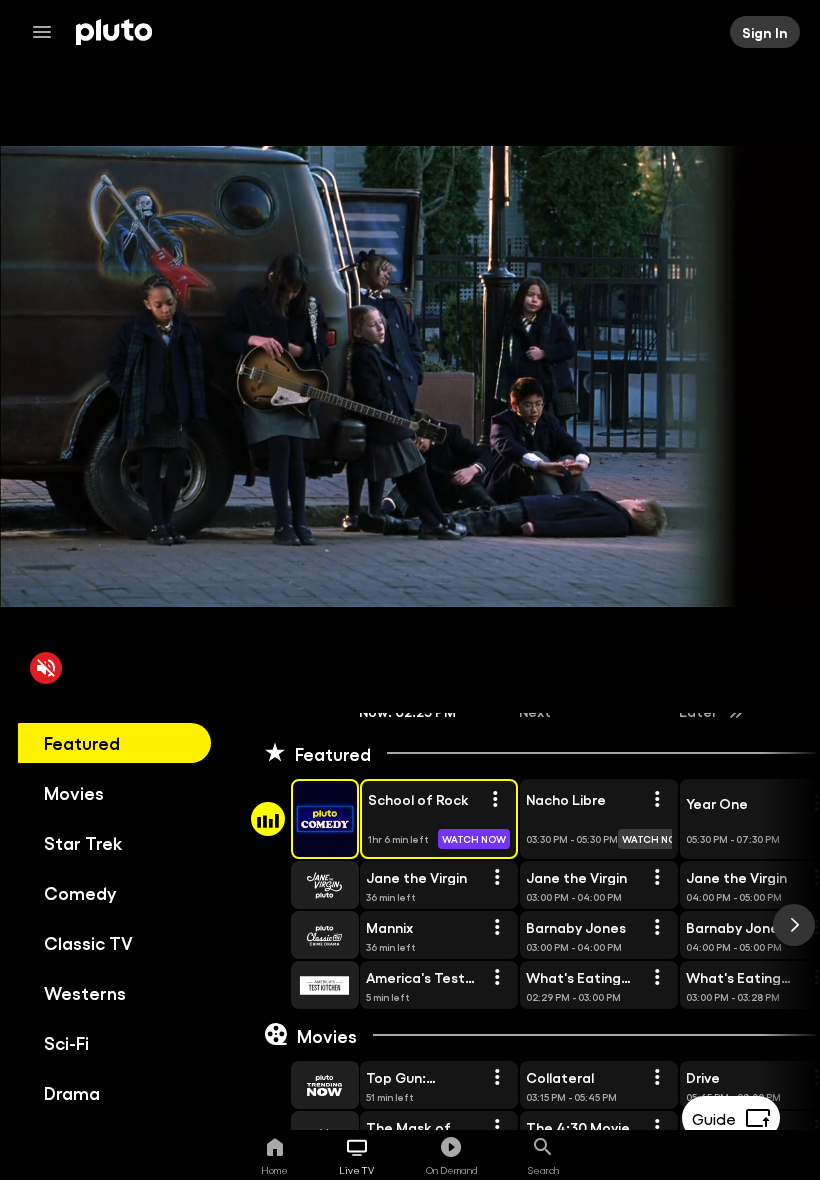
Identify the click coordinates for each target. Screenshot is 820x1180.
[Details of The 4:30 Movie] (657, 1128)
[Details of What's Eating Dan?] (657, 978)
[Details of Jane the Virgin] (497, 878)
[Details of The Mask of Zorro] (497, 1128)
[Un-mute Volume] (46, 668)
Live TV (356, 1170)
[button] (302, 819)
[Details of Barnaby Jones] (657, 928)
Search (543, 1170)
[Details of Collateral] (657, 1078)
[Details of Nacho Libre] (657, 800)
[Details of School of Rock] (495, 800)
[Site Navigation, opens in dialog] (48, 32)
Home (274, 1170)
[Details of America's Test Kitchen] (497, 978)
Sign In (765, 32)
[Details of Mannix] (497, 928)
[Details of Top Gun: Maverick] (497, 1078)
